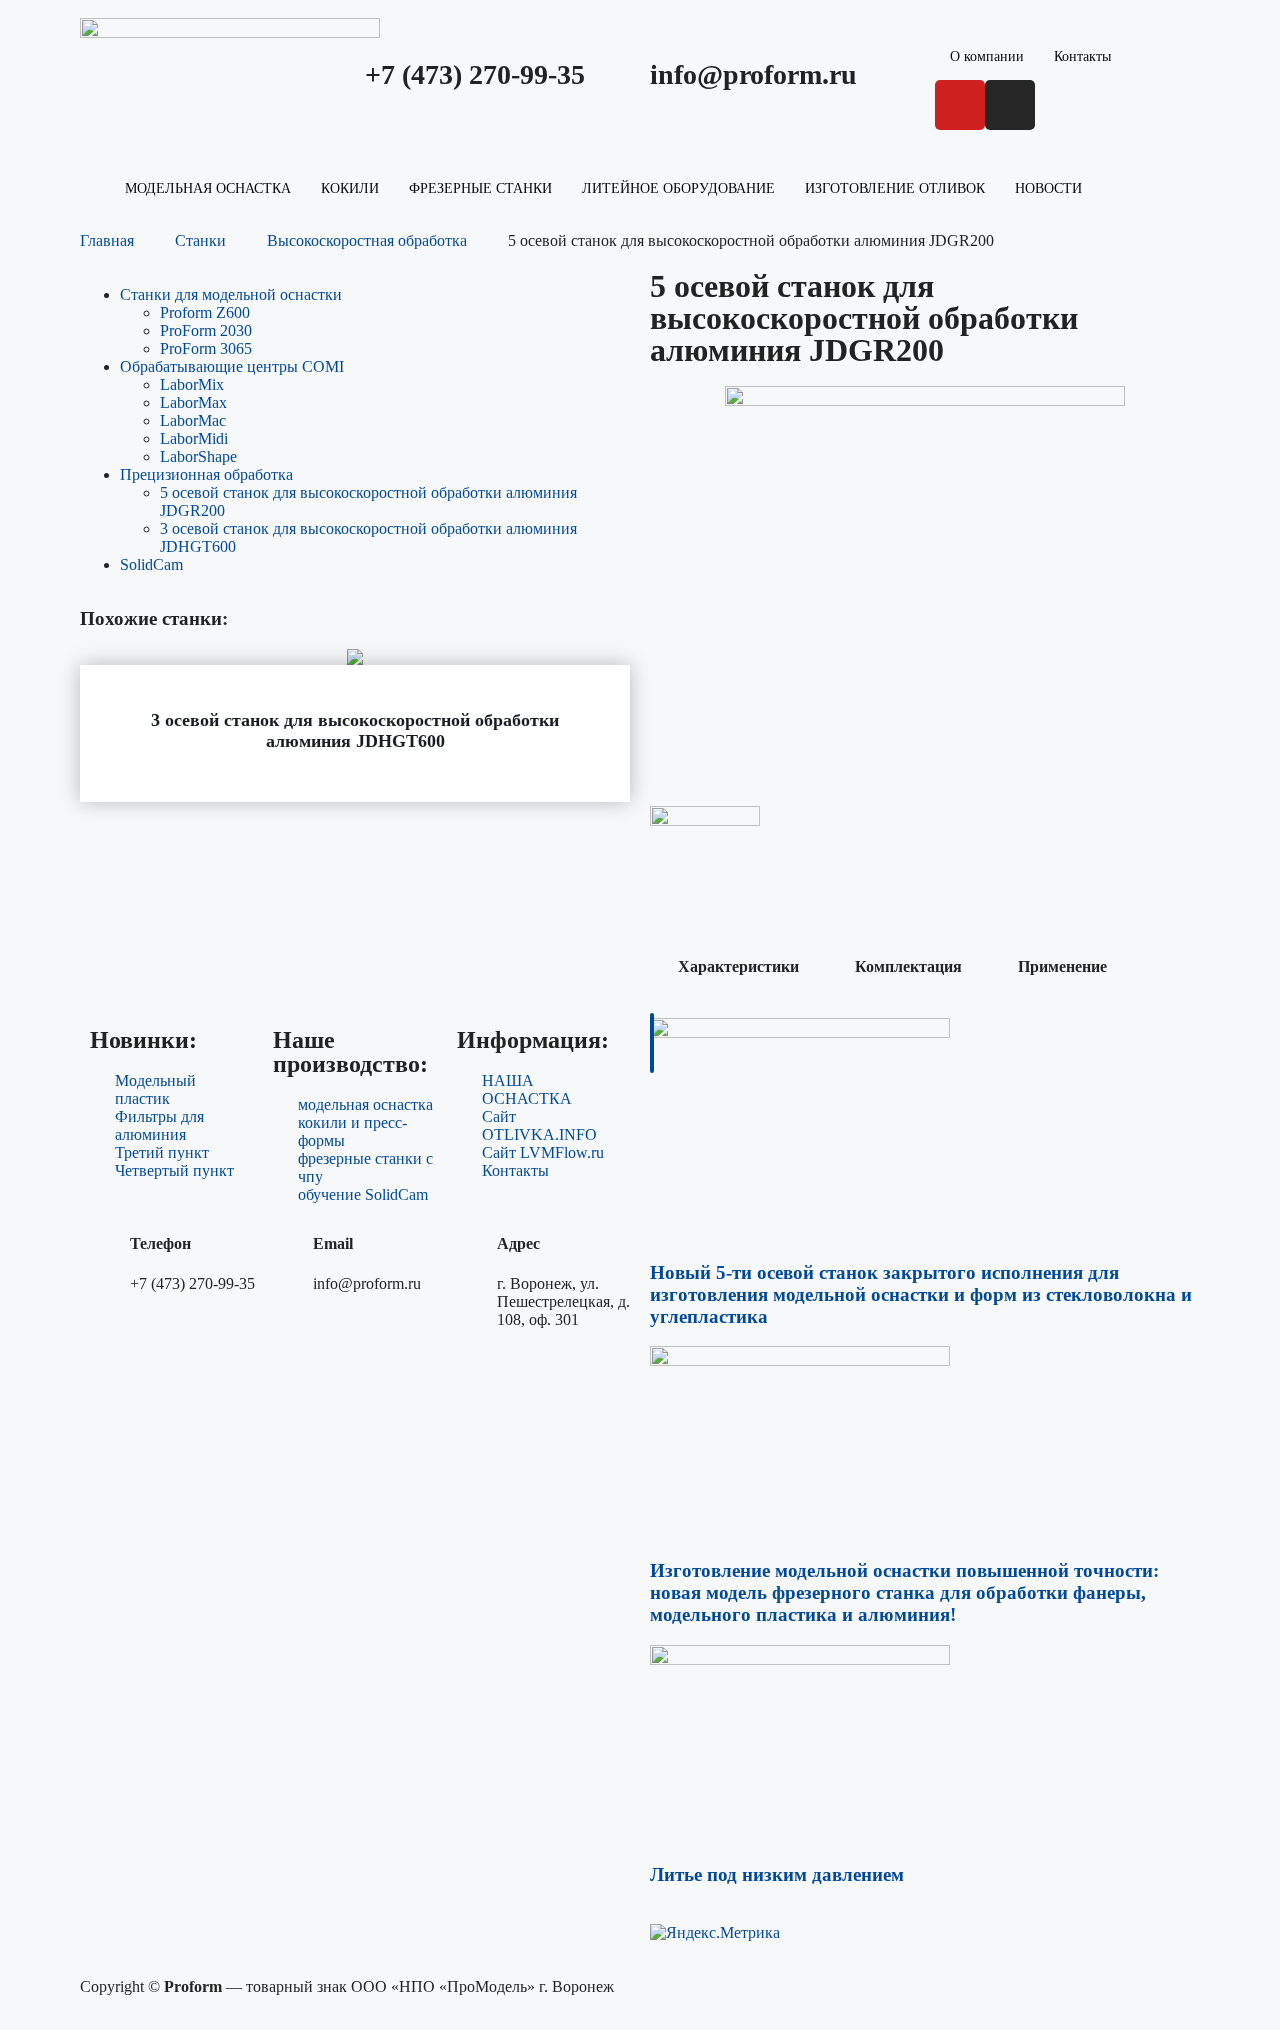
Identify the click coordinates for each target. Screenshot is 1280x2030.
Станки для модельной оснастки (231, 294)
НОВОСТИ (1048, 188)
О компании (987, 56)
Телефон (160, 1243)
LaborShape (198, 456)
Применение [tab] (1062, 966)
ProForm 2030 (206, 330)
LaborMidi (194, 438)
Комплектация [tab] (908, 966)
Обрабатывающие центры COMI (232, 366)
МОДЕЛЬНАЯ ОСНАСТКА (208, 188)
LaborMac (193, 420)
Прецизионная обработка (206, 474)
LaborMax (193, 402)
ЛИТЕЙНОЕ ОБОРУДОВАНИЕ (678, 188)
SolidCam (151, 564)
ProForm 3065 (206, 348)
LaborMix (192, 384)
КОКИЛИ (350, 188)
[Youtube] (960, 105)
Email (333, 1243)
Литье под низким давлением (777, 1874)
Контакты (1082, 56)
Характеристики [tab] (738, 966)
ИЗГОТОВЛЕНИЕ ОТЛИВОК (895, 188)
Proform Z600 (205, 312)
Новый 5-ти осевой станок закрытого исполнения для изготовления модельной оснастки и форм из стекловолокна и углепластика (921, 1294)
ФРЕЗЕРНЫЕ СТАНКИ (480, 188)
